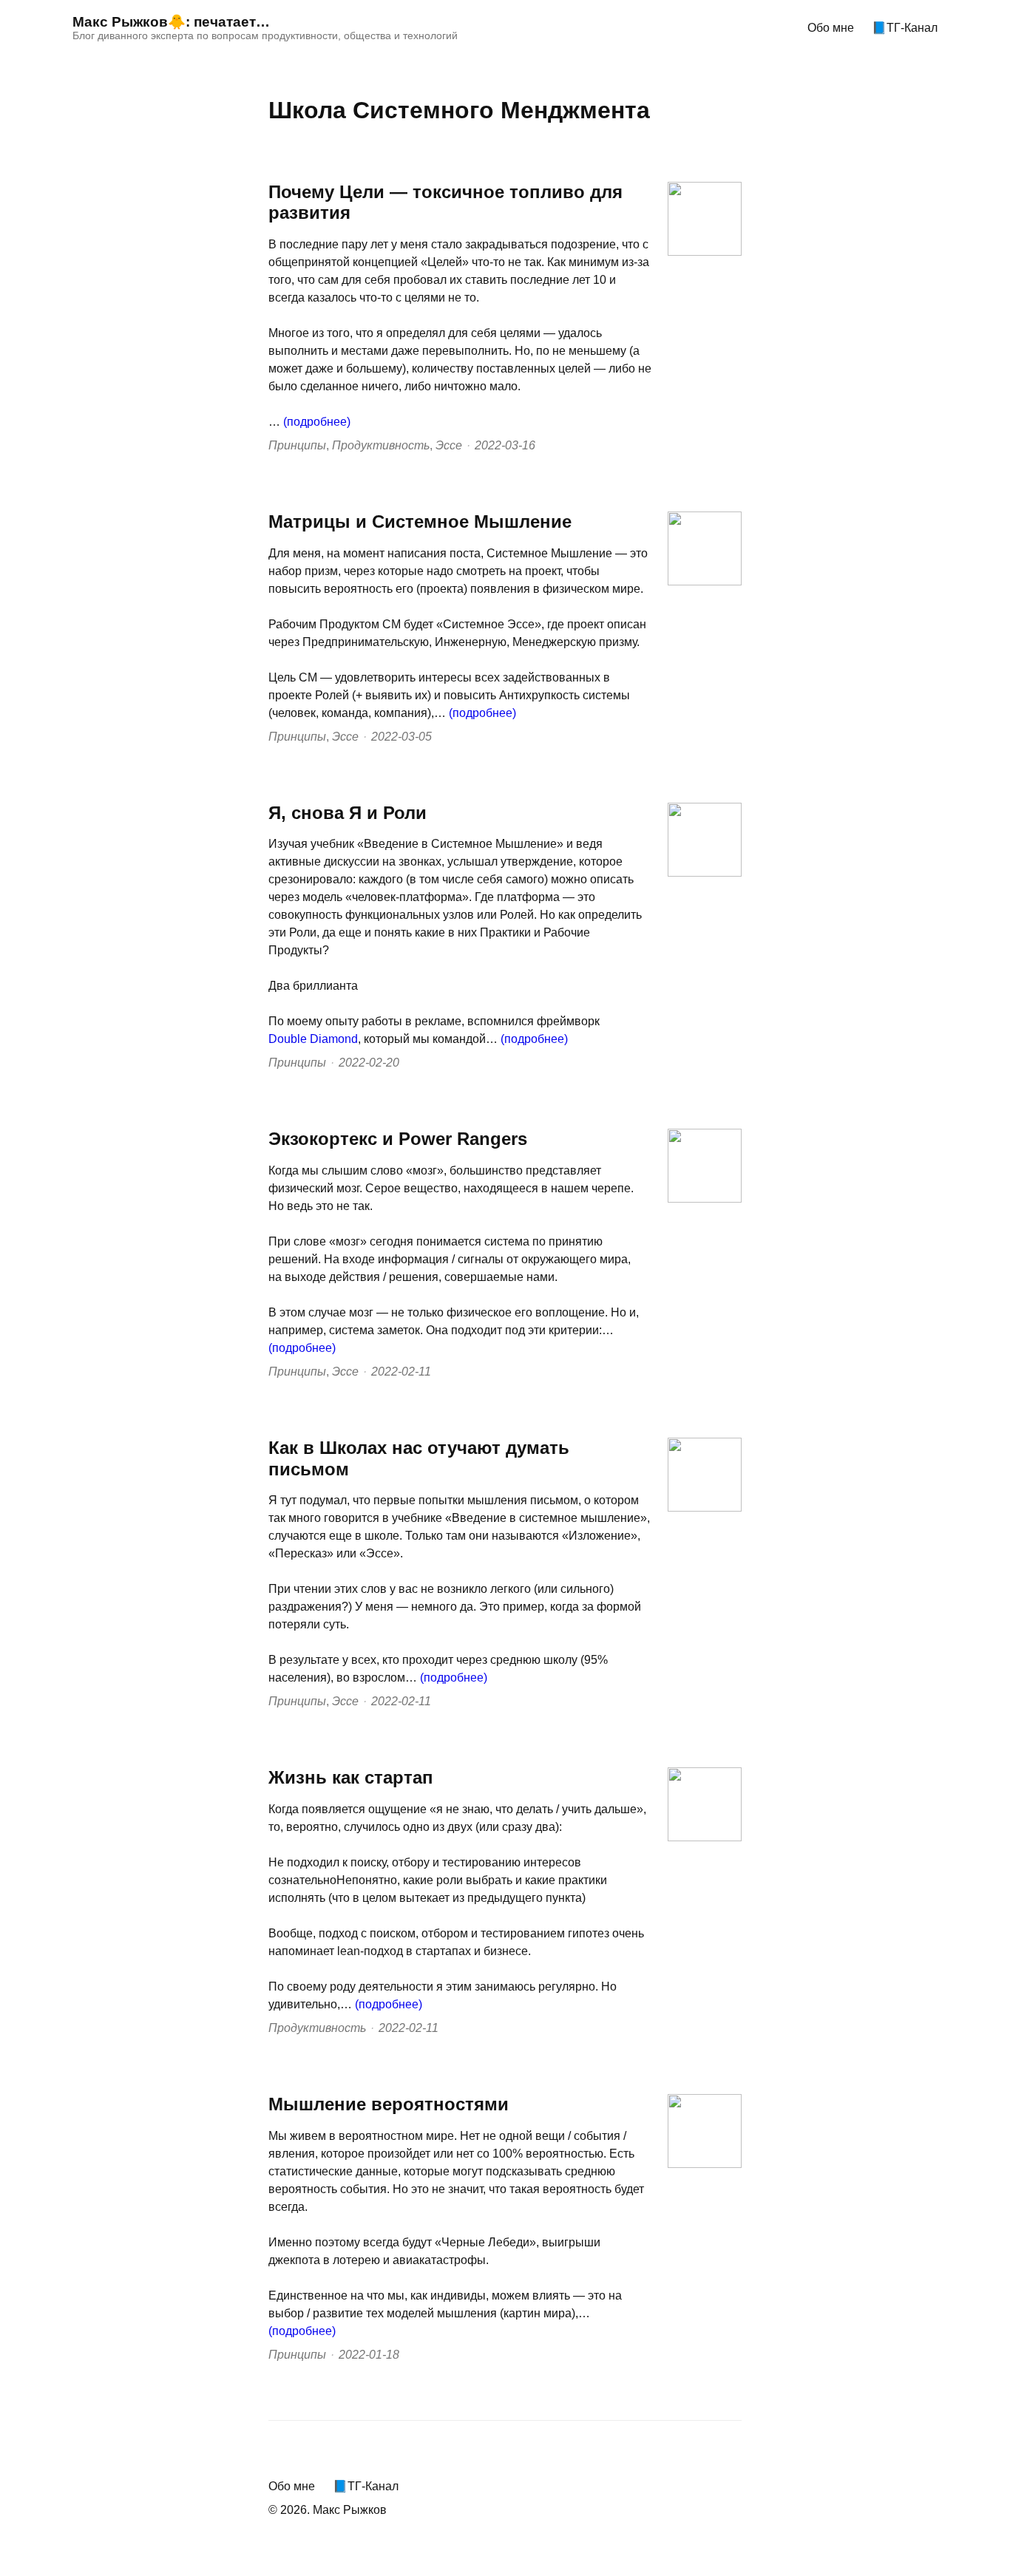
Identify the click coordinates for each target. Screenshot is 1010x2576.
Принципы (297, 445)
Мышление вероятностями (389, 2104)
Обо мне (831, 28)
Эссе (449, 445)
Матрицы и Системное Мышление (420, 521)
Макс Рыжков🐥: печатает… (171, 22)
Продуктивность (381, 445)
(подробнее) (317, 422)
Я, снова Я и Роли (348, 813)
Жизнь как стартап (351, 1777)
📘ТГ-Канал (905, 28)
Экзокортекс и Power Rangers (398, 1139)
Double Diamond (313, 1039)
